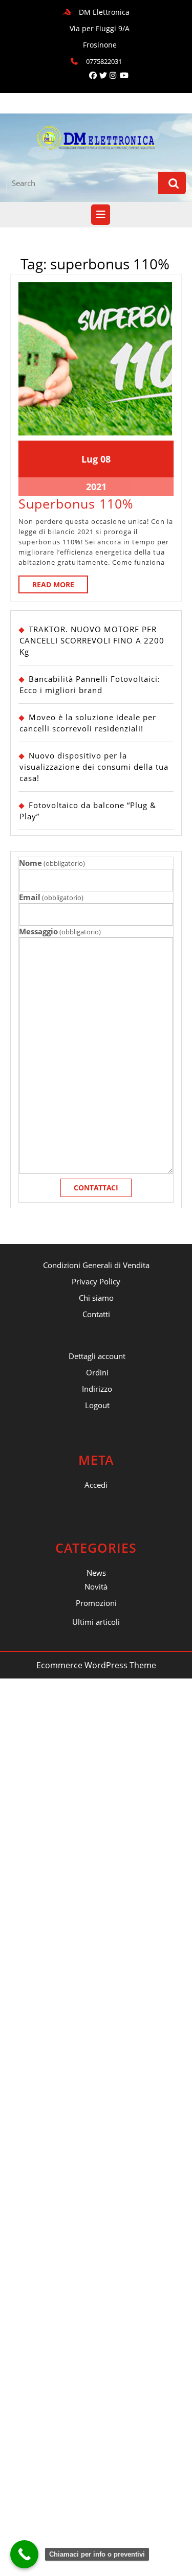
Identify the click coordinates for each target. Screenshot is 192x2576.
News (96, 1573)
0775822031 (104, 61)
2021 (96, 487)
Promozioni (96, 1603)
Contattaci (96, 1188)
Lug (90, 459)
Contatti (96, 1314)
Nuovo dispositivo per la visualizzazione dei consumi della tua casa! (94, 767)
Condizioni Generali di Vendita (96, 1265)
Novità (96, 1586)
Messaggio (60, 931)
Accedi (96, 1485)
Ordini (97, 1372)
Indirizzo (97, 1389)
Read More (60, 586)
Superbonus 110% (76, 503)
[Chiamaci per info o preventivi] (24, 2554)
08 (105, 459)
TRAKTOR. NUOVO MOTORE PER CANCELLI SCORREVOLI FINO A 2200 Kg (92, 640)
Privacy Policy (96, 1281)
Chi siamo (96, 1298)
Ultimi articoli (96, 1622)
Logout (97, 1405)
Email (51, 897)
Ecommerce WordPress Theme (96, 1665)
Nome (52, 863)
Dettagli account (97, 1356)
